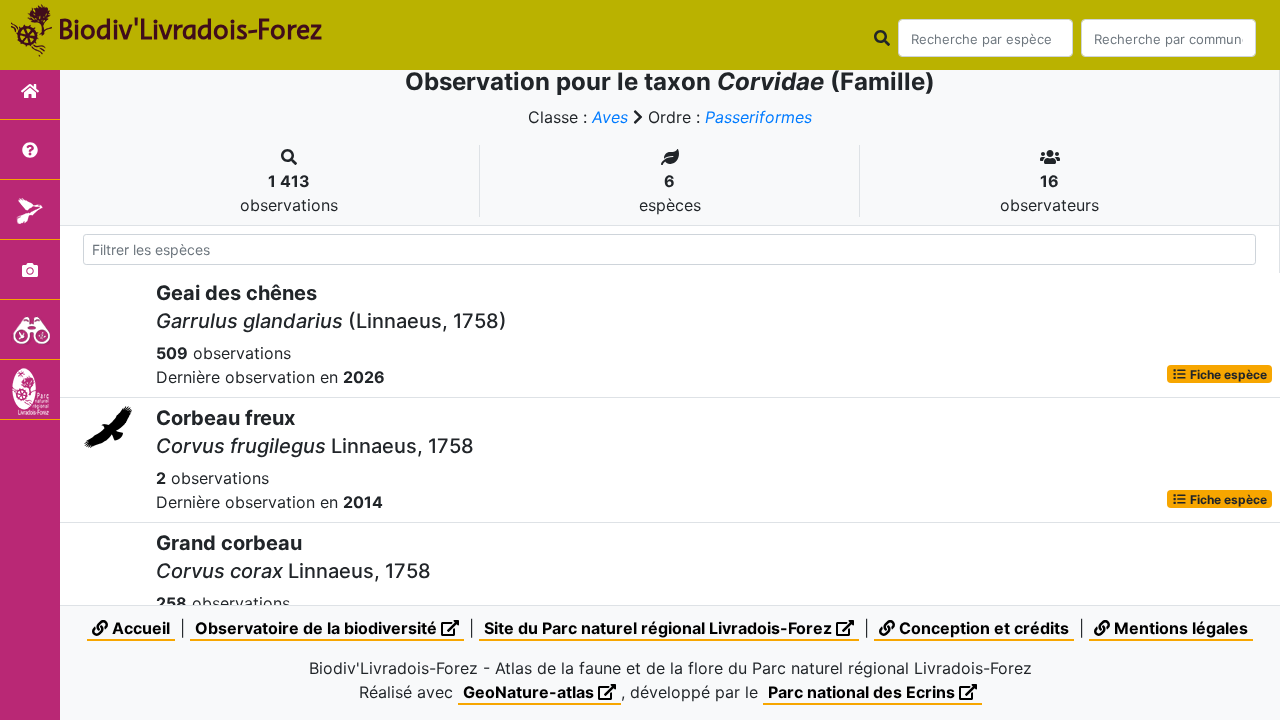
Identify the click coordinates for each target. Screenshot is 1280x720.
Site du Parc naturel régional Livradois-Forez (660, 628)
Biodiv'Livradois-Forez (190, 29)
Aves (610, 117)
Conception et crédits (982, 628)
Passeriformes (758, 117)
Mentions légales (1179, 628)
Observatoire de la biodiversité (318, 628)
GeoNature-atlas (530, 692)
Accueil (139, 628)
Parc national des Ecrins (863, 692)
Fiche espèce (1227, 373)
